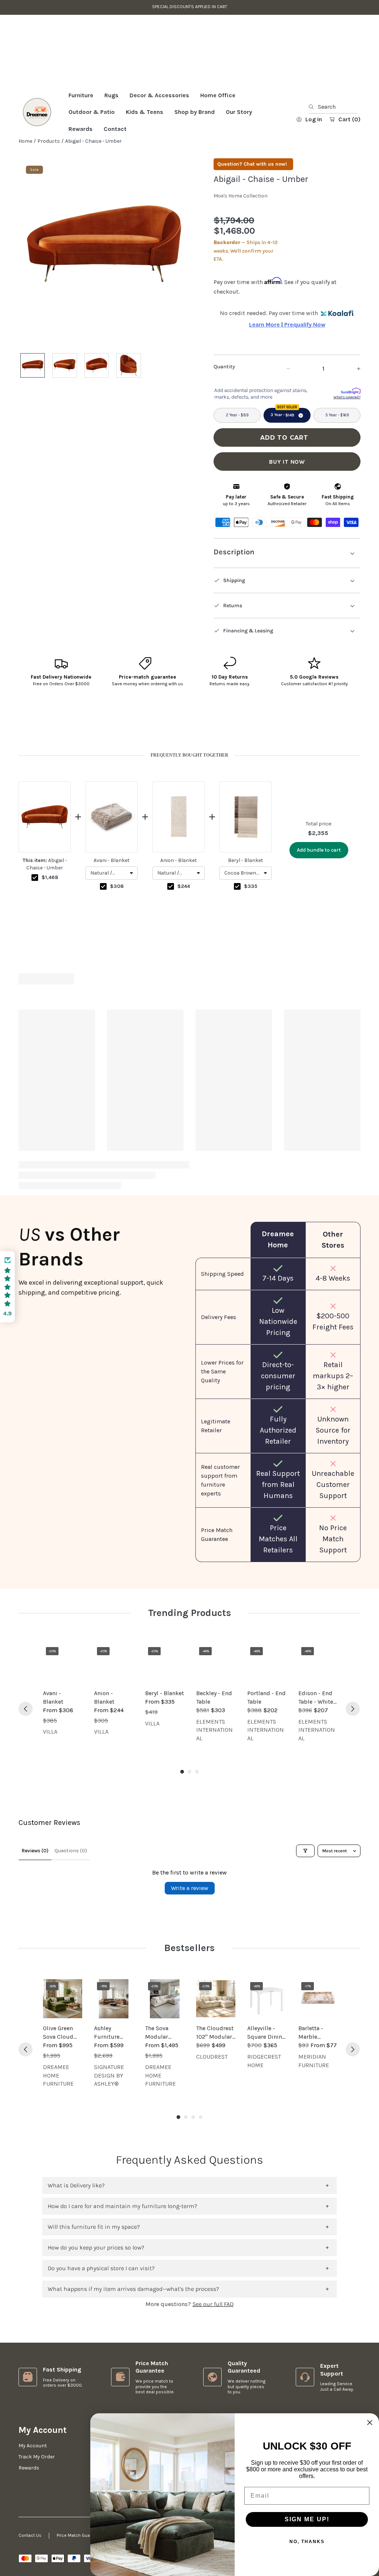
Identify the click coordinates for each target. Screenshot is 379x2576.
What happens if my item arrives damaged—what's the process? (133, 2289)
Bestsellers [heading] (189, 1948)
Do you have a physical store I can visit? (101, 2268)
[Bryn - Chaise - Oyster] (63, 1071)
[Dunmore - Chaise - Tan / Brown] (216, 1071)
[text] (189, 795)
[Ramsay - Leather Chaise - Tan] (165, 1071)
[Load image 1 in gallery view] (33, 405)
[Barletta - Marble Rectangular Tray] (318, 1999)
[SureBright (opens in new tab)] (351, 431)
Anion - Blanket (179, 900)
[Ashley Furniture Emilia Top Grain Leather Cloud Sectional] (114, 1999)
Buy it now (287, 501)
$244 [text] (184, 925)
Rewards (29, 2468)
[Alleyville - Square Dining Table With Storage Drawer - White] (267, 1999)
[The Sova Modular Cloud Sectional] (165, 1999)
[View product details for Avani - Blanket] (112, 856)
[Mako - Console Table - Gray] (318, 1071)
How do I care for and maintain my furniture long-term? (123, 2206)
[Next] (353, 1118)
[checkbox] (35, 917)
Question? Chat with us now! (252, 204)
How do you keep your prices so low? (96, 2247)
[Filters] (305, 1851)
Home (25, 180)
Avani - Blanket (112, 900)
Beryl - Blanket (246, 900)
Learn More (265, 364)
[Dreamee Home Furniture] (37, 152)
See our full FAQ (213, 2304)
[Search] (313, 146)
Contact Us (30, 2535)
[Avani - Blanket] (63, 1664)
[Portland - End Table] (267, 1664)
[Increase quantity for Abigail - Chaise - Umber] (352, 408)
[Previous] (26, 1118)
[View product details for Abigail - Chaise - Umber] (45, 856)
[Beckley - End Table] (216, 1664)
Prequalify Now (304, 364)
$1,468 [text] (50, 917)
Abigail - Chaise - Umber (45, 903)
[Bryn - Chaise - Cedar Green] (114, 1071)
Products (49, 180)
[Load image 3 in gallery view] (97, 405)
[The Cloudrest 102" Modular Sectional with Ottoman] (216, 1999)
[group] (63, 1102)
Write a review (190, 1888)
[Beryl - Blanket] (165, 1664)
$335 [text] (251, 925)
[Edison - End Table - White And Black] (318, 1664)
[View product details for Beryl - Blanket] (246, 856)
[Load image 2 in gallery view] (64, 405)
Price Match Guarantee (80, 2535)
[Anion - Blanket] (114, 1664)
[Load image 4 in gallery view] (128, 405)
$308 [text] (117, 925)
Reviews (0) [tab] (35, 1851)
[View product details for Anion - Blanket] (179, 856)
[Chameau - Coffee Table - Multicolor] (267, 1071)
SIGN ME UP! (307, 2519)
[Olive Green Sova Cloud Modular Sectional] (63, 1999)
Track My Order (37, 2457)
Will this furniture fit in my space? (94, 2227)
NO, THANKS (307, 2542)
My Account (33, 2446)
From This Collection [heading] (189, 1020)
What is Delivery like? (76, 2185)
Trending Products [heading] (189, 1613)
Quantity (224, 406)
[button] (112, 912)
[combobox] (333, 146)
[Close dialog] (370, 2423)
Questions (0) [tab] (71, 1851)
